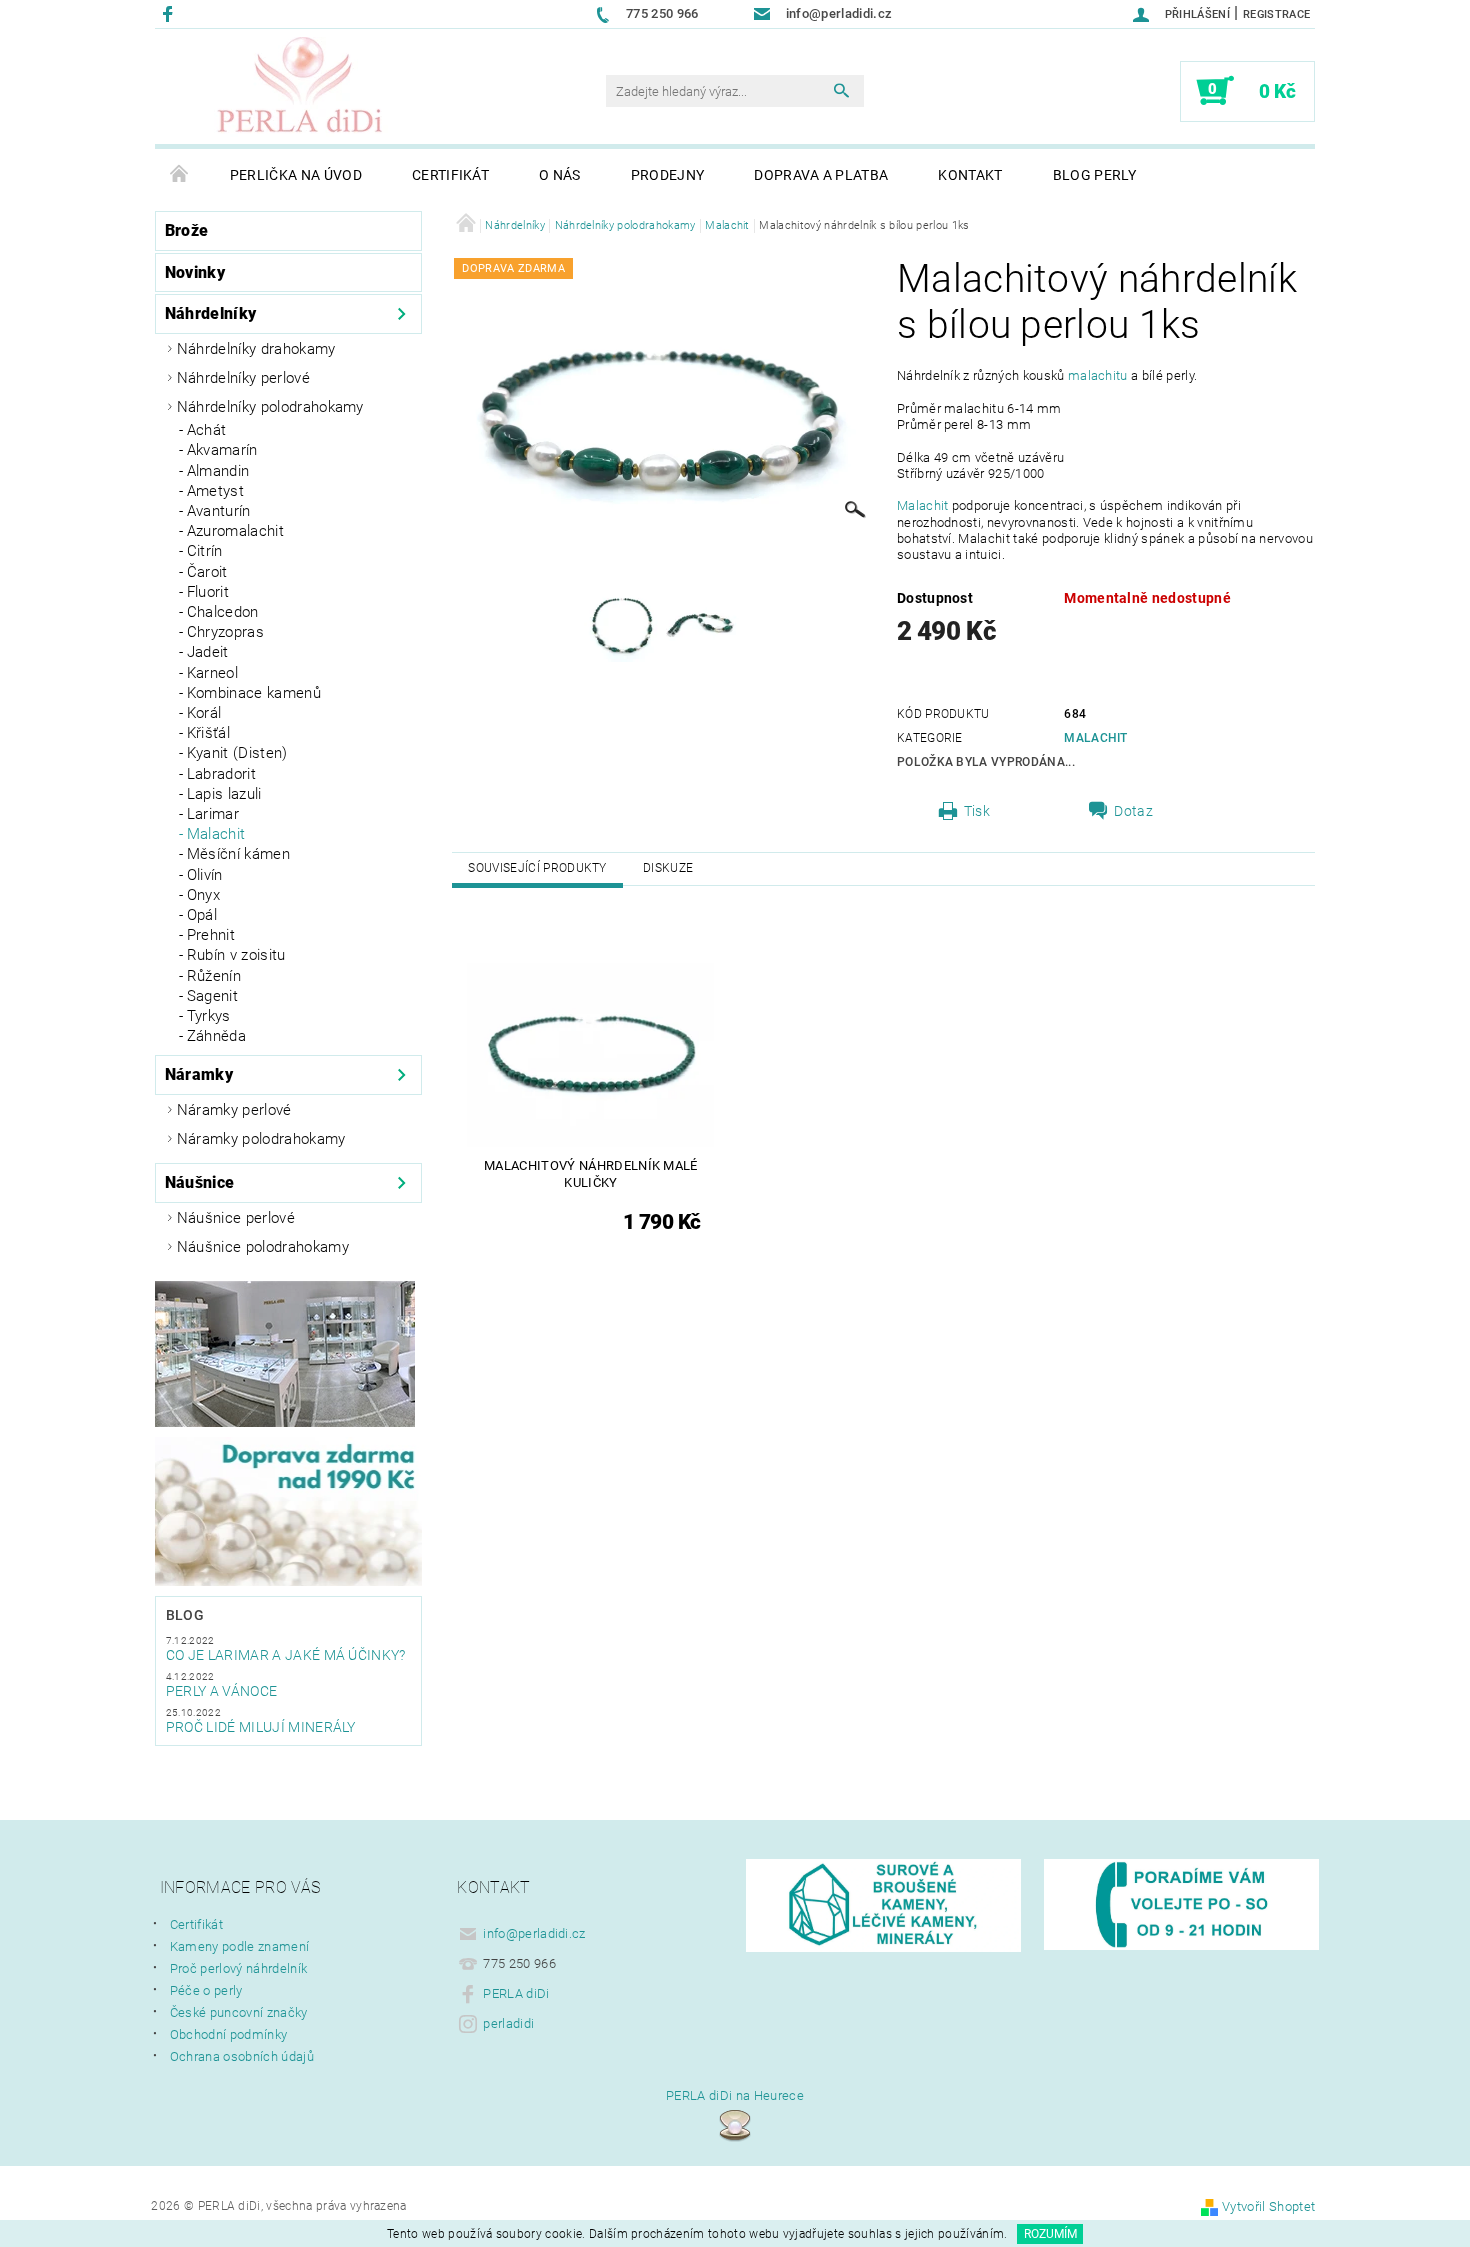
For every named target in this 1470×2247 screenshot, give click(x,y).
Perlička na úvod (296, 175)
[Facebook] (170, 13)
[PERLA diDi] (301, 87)
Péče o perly (206, 1990)
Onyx (203, 895)
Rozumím (1050, 2234)
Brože (187, 230)
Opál (202, 915)
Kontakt (970, 175)
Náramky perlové (234, 1110)
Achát (207, 430)
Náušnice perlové (236, 1218)
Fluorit (208, 592)
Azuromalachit (235, 531)
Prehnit (211, 935)
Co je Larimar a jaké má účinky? (286, 1655)
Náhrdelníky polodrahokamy (270, 407)
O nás (560, 175)
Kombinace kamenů (254, 693)
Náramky (199, 1074)
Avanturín (219, 511)
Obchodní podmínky (228, 2034)
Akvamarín (222, 450)
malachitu (1098, 375)
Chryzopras (225, 632)
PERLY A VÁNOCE (221, 1691)
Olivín (205, 875)
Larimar (213, 814)
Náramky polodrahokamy (261, 1139)
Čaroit (207, 572)
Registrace (1276, 14)
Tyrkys (209, 1016)
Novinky (195, 272)
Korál (204, 713)
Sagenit (212, 996)
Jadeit (208, 652)
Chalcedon (223, 612)
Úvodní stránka (180, 175)
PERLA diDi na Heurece (735, 2095)
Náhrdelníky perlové (243, 378)
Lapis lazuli (224, 794)
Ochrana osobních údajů (242, 2056)
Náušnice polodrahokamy (263, 1247)
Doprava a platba (821, 175)
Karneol (212, 673)
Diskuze (668, 868)
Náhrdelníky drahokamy (256, 349)
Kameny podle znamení (239, 1946)
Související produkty (537, 868)
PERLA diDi (516, 1993)
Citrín (205, 551)
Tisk (977, 811)
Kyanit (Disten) (237, 753)
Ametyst (215, 491)
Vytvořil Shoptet (1268, 2206)
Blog (185, 1615)
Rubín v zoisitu (236, 955)
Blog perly (1094, 175)
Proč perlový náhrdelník (238, 1968)
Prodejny (668, 175)
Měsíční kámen (238, 854)
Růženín (214, 976)
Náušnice (200, 1182)
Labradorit (221, 774)
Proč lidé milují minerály (261, 1727)
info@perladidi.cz (534, 1933)
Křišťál (208, 733)
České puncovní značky (239, 2012)
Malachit (216, 834)
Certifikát (450, 175)
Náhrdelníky (211, 313)
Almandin (218, 471)
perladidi (508, 2023)
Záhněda (216, 1036)
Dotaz (1133, 811)
